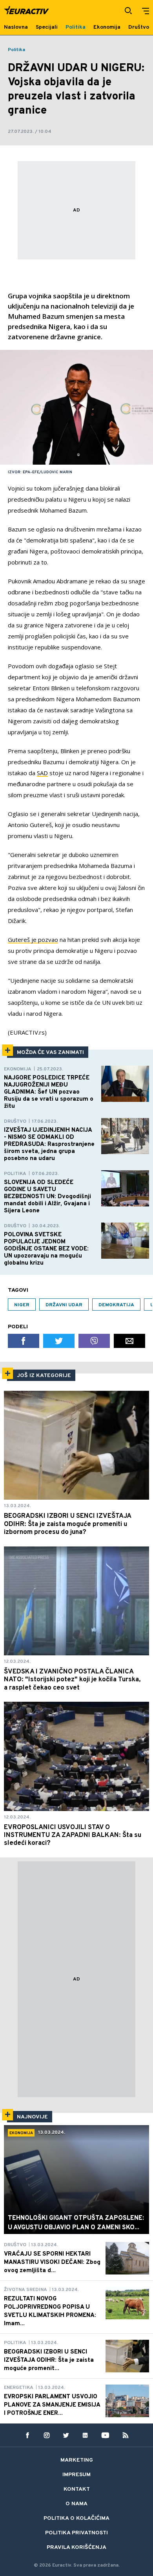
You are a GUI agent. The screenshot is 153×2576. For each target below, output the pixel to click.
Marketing (77, 2460)
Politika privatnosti (76, 2533)
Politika (16, 50)
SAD (42, 773)
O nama (76, 2504)
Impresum (76, 2475)
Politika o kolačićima (76, 2518)
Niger (22, 1305)
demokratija (116, 1305)
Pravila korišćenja (76, 2548)
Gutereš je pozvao (33, 940)
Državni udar (64, 1305)
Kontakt (77, 2489)
